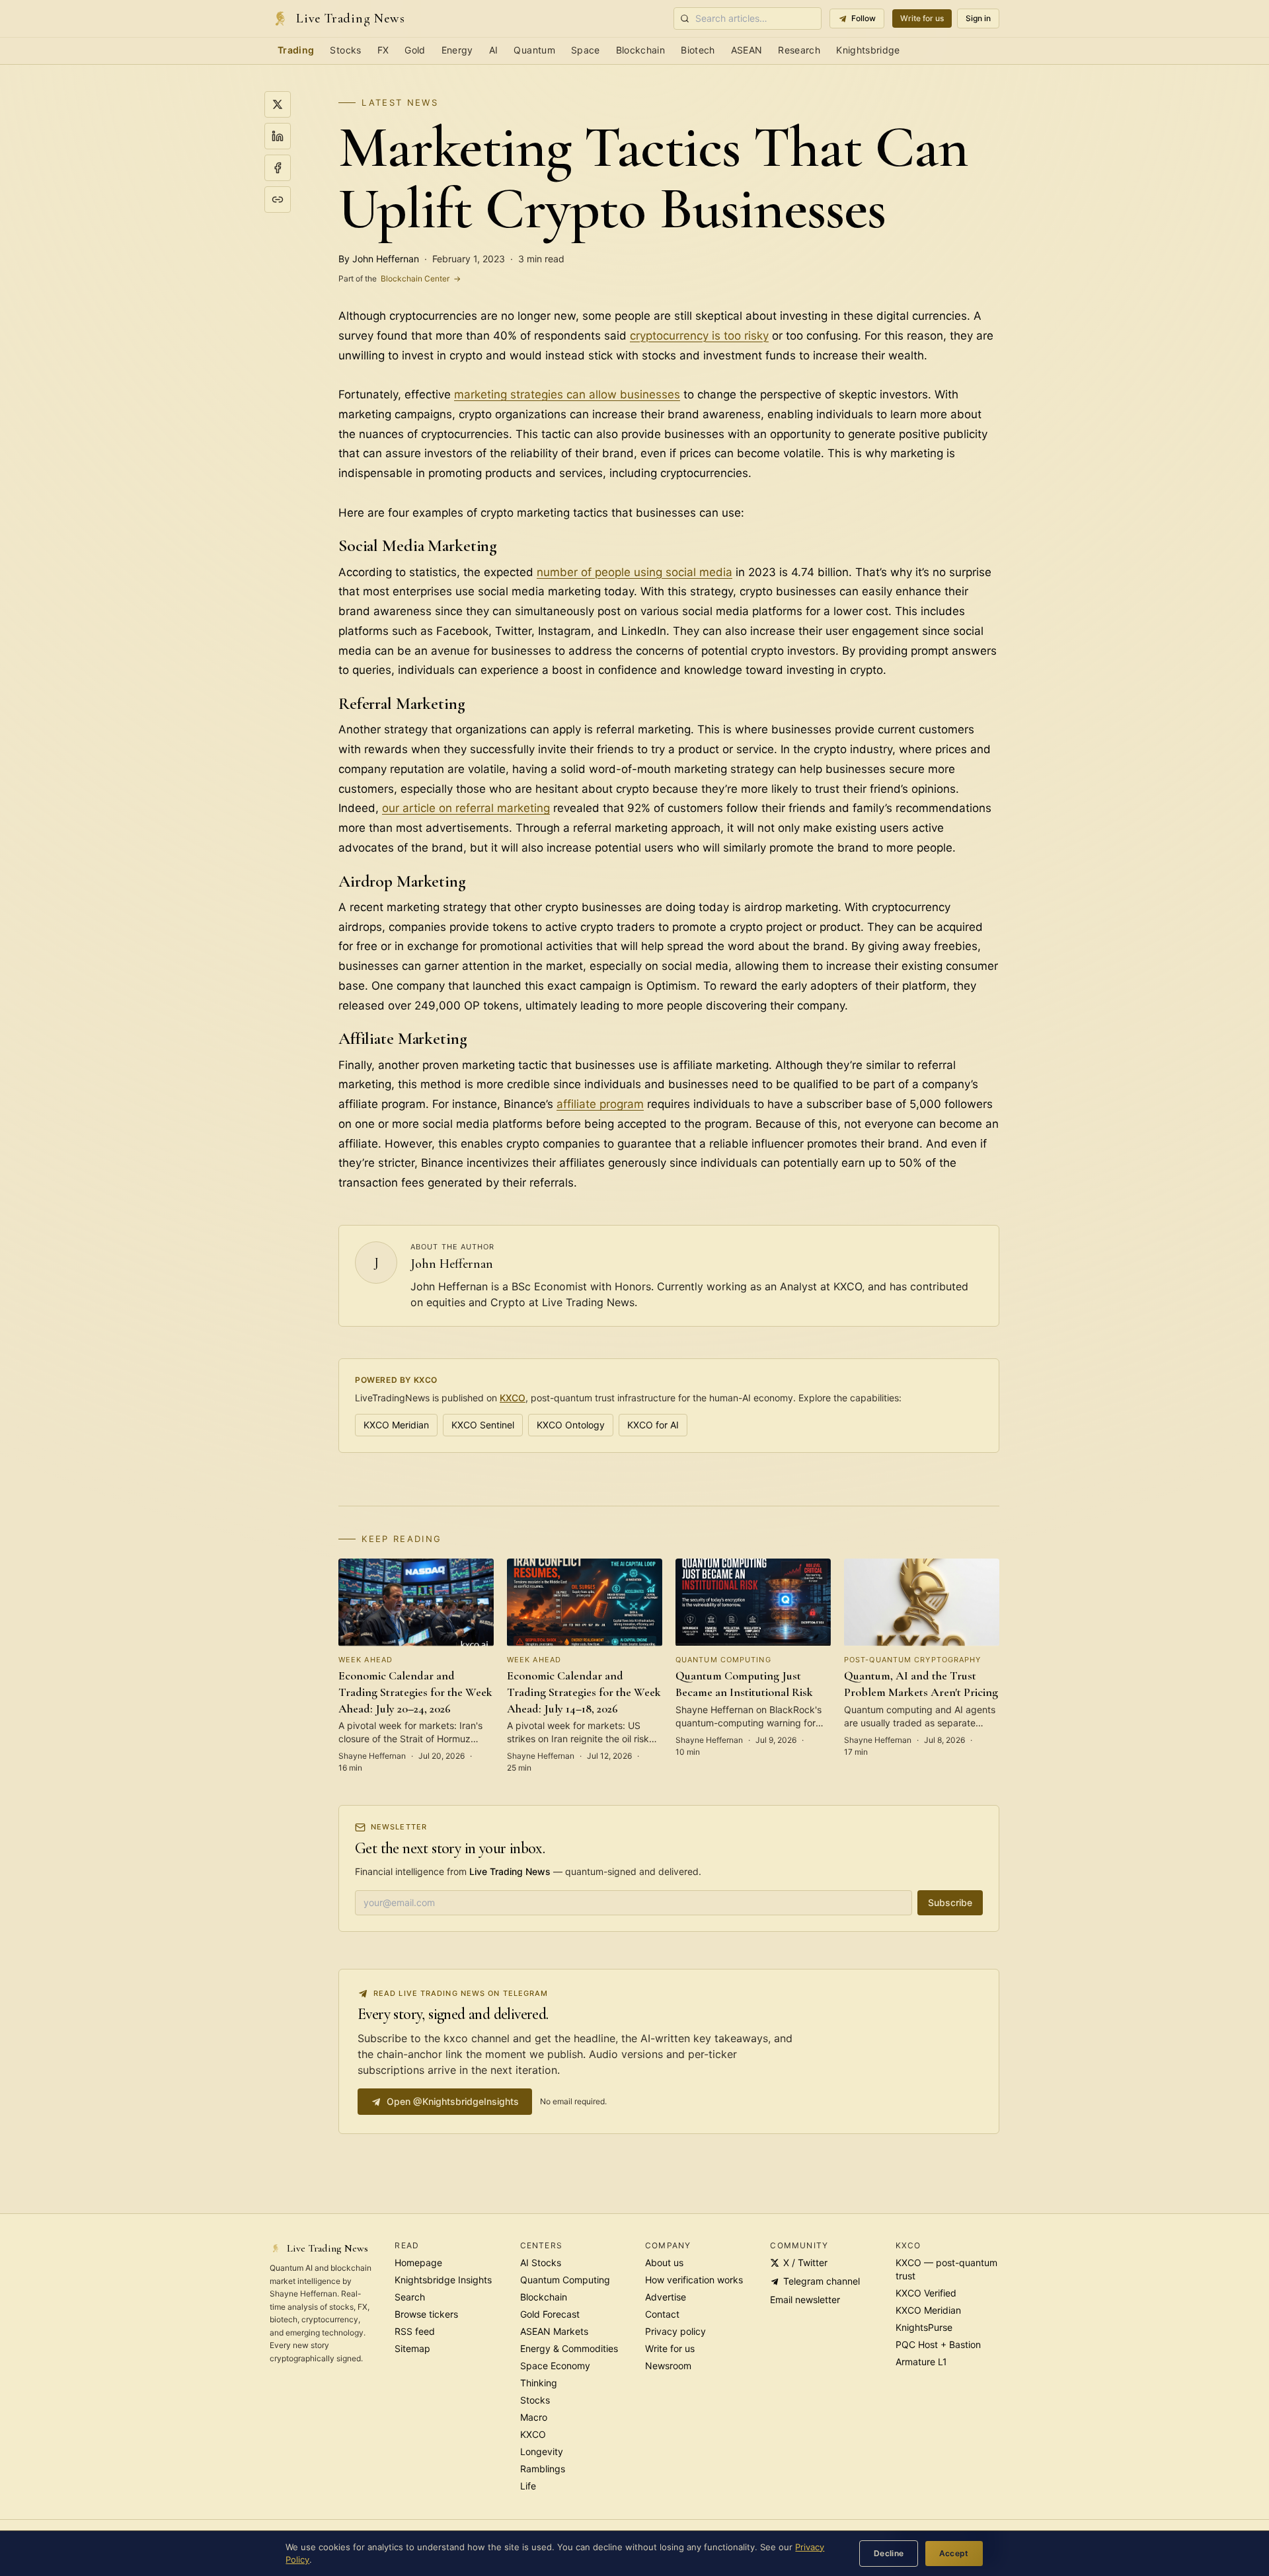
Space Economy (555, 2366)
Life (528, 2486)
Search (410, 2297)
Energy (457, 50)
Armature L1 (921, 2362)
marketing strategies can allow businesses (567, 394)
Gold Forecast (550, 2314)
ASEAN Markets (554, 2331)
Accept (954, 2553)
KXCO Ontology (571, 1425)
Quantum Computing (565, 2280)
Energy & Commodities (569, 2348)
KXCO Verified (926, 2293)
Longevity (542, 2451)
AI (494, 50)
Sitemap (412, 2348)
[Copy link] (278, 200)
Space (586, 50)
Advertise (666, 2297)
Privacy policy (675, 2331)
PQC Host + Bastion (938, 2344)
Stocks (345, 50)
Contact (662, 2314)
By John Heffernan (379, 259)
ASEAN (747, 50)
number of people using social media (634, 572)
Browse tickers (426, 2314)
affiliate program (600, 1104)
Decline (889, 2553)
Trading (296, 50)
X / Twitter (805, 2263)
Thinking (539, 2383)
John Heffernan (452, 1264)
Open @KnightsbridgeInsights (453, 2101)
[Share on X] (278, 104)
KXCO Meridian (396, 1425)
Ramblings (543, 2469)
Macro (534, 2417)
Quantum (534, 50)
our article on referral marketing (466, 808)
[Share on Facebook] (278, 168)
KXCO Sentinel (483, 1425)
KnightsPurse (924, 2327)
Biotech (698, 50)
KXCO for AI (653, 1425)
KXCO (513, 1398)
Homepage (418, 2263)
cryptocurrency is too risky (699, 336)
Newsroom (668, 2366)
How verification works (694, 2280)
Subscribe (950, 1902)
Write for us (922, 18)
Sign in (978, 18)
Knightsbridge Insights (443, 2280)
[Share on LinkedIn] (278, 136)
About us (664, 2263)
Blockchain (641, 50)
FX (383, 50)
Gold (415, 50)
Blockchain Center (400, 278)
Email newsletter (805, 2300)
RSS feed (415, 2331)
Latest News (400, 102)
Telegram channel (822, 2281)
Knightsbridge (868, 50)
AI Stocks (541, 2263)
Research (799, 50)
